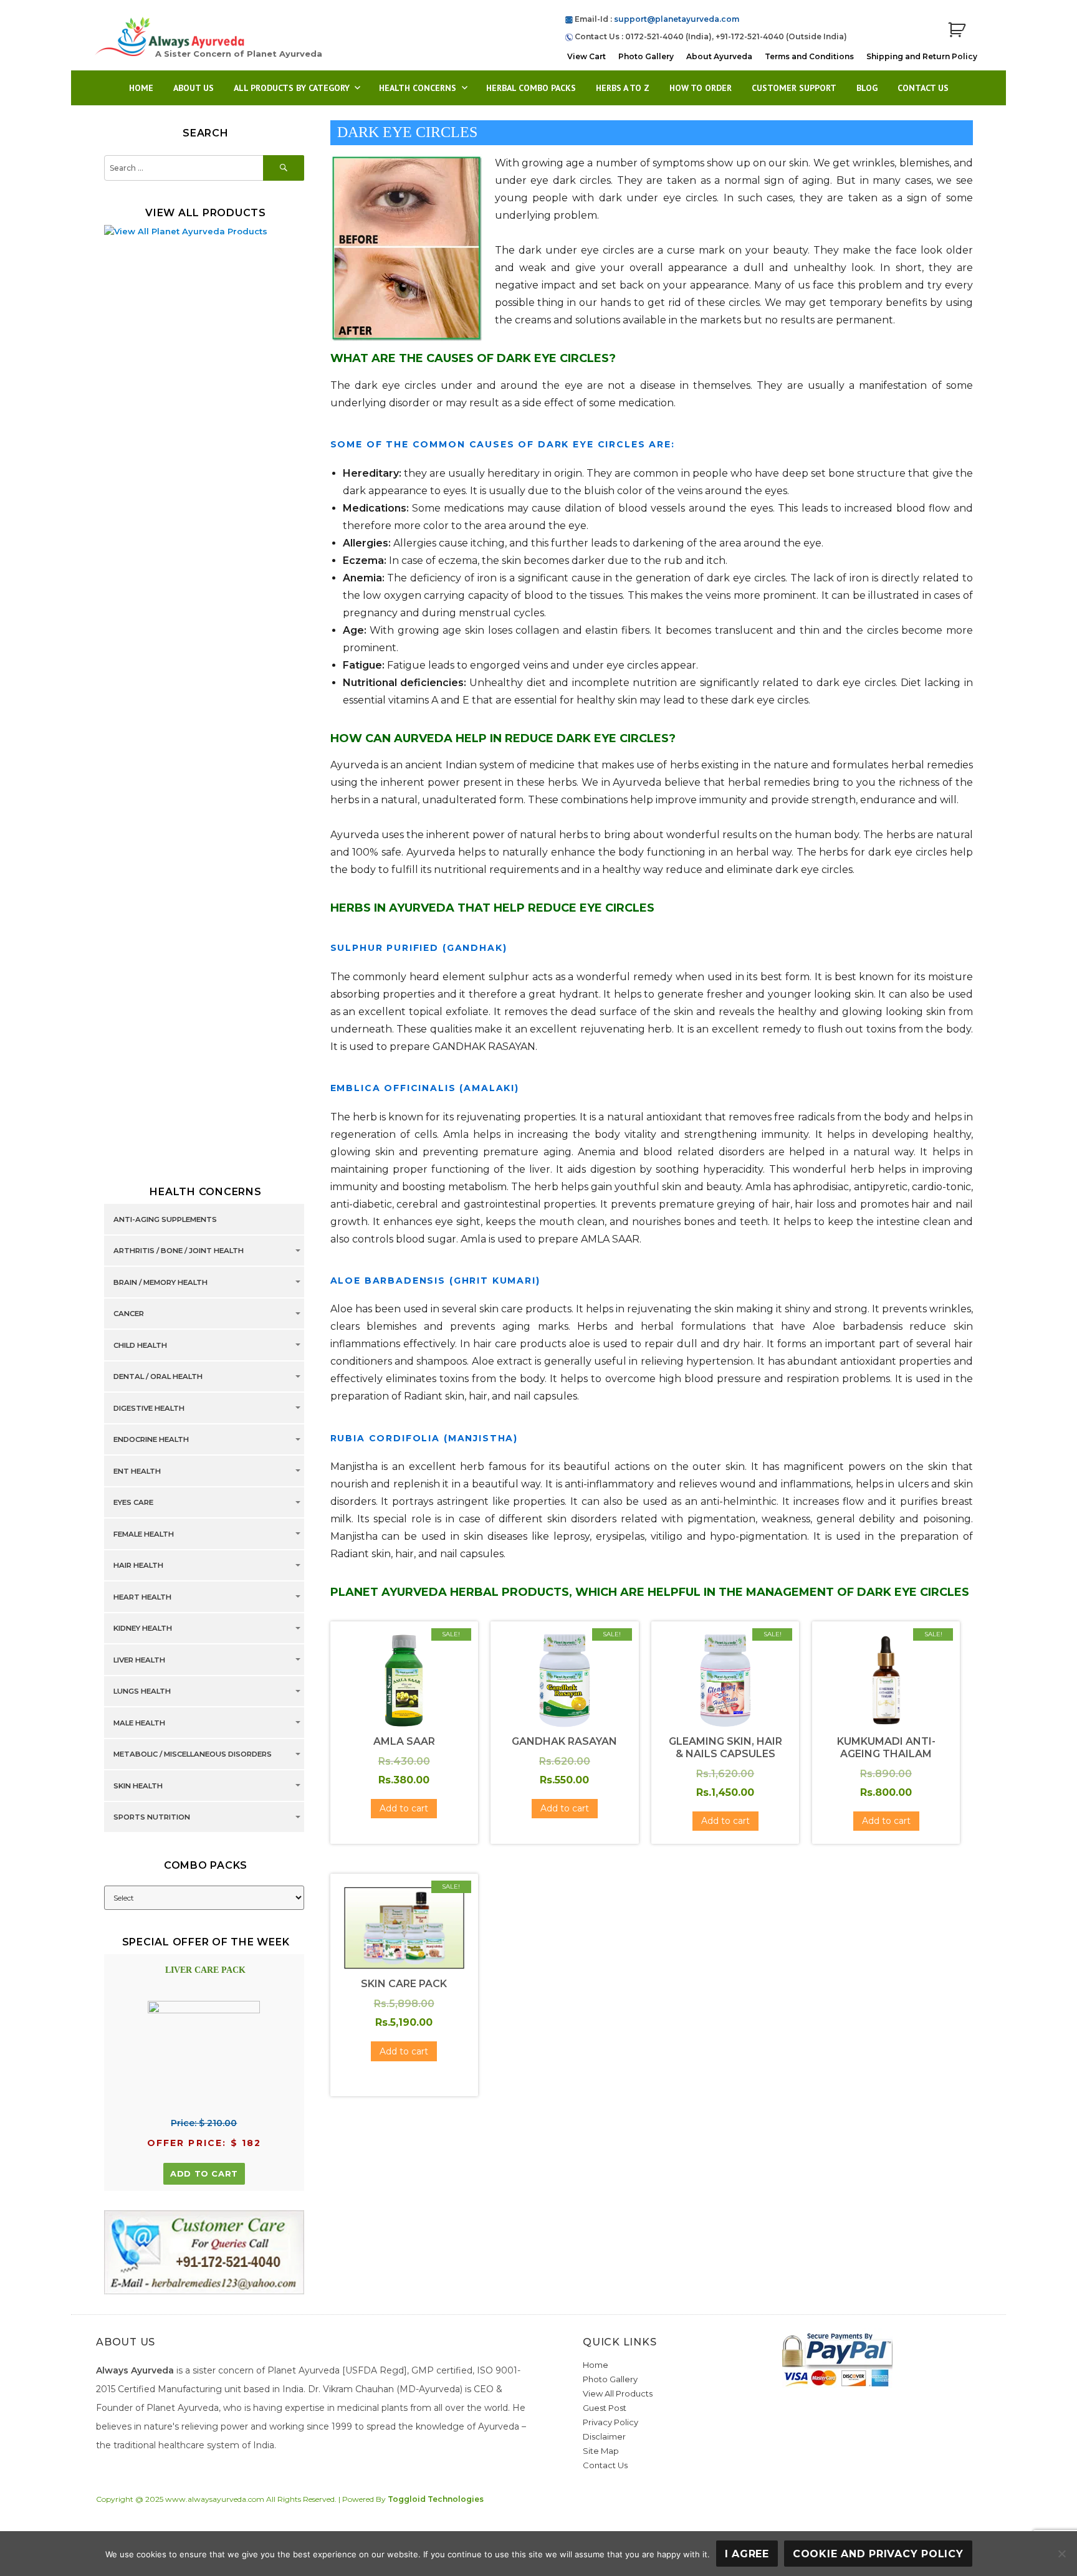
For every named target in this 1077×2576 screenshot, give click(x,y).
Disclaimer (604, 2436)
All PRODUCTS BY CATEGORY (292, 88)
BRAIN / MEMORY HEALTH (160, 1282)
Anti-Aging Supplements (165, 1219)
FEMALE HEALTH (144, 1534)
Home (141, 88)
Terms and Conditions (809, 56)
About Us (194, 88)
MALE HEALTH (139, 1723)
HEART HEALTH (142, 1597)
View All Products (618, 2393)
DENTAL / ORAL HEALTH (158, 1377)
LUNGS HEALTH (142, 1692)
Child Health (140, 1345)
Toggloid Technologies (436, 2499)
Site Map (601, 2451)
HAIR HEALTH (138, 1566)
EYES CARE (133, 1503)
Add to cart (204, 2173)
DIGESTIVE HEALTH (149, 1408)
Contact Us (923, 88)
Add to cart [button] (404, 1808)
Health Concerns (418, 88)
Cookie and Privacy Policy (878, 2554)
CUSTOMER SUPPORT (794, 88)
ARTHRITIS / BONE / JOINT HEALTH (179, 1251)
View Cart (586, 56)
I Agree (747, 2554)
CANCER (129, 1314)
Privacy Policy (610, 2422)
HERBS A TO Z (623, 88)
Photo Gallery (646, 56)
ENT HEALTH (137, 1471)
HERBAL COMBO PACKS (531, 88)
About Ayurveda (719, 56)
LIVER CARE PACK (205, 1970)
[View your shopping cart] (957, 30)
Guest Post (605, 2408)
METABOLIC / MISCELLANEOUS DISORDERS (193, 1755)
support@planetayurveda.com (677, 19)
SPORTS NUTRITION (152, 1818)
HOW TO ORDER (701, 88)
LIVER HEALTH (139, 1660)
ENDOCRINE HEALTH (151, 1440)
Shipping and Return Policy (922, 56)
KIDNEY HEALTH (143, 1629)
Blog (867, 88)
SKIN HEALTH (138, 1786)
